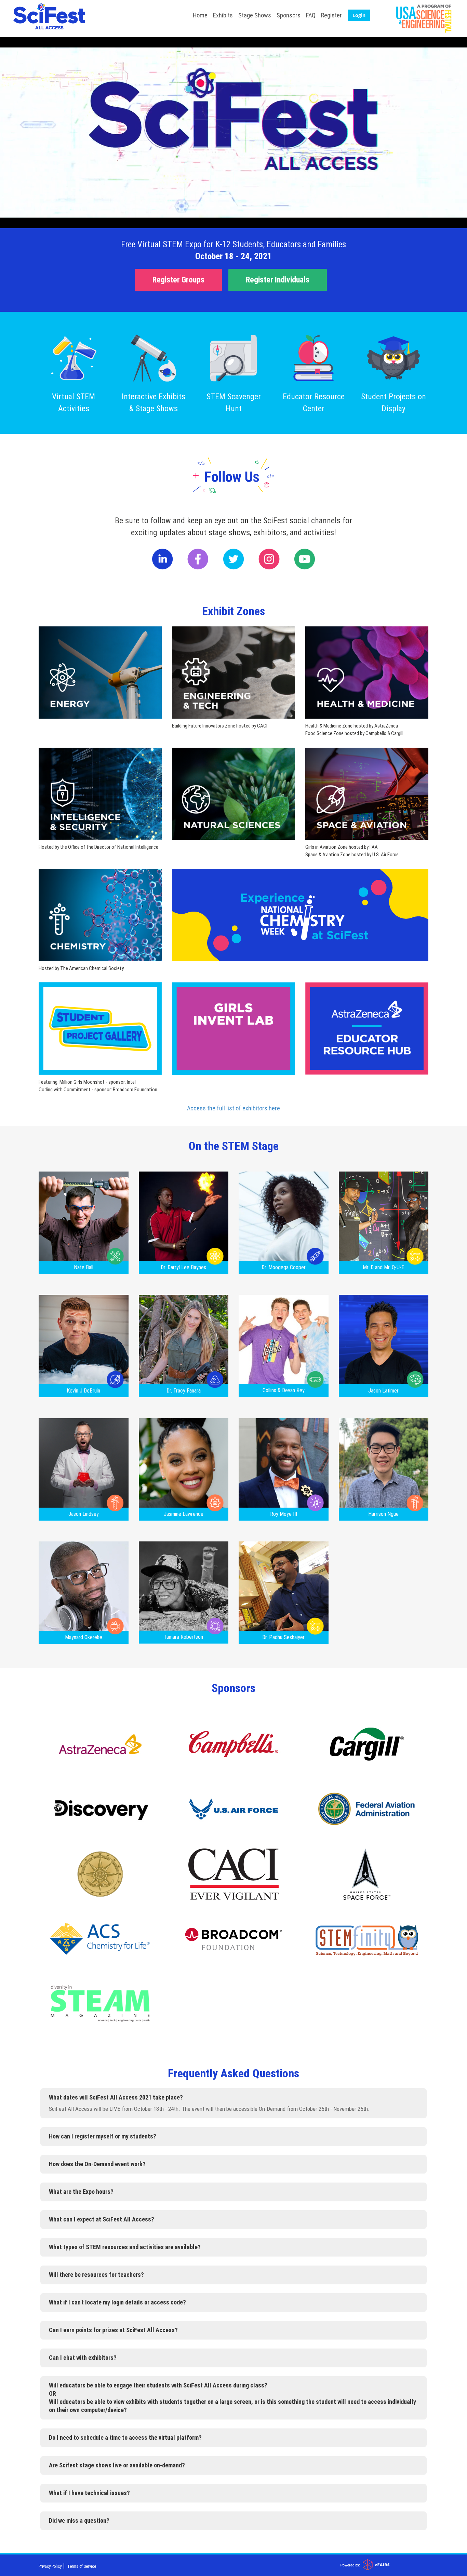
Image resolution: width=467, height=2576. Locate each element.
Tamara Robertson (183, 1637)
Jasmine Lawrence (184, 1514)
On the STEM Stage (233, 1146)
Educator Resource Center (314, 403)
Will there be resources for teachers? (96, 2275)
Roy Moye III (284, 1514)
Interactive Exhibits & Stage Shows (154, 403)
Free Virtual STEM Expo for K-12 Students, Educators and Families (233, 244)
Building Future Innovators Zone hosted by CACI (220, 726)
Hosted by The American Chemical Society (81, 968)
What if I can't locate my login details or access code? (117, 2302)
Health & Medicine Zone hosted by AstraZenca (352, 726)
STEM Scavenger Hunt (234, 403)
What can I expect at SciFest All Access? (102, 2219)
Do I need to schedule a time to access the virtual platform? (125, 2437)
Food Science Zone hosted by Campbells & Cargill (354, 733)
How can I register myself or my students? (103, 2136)
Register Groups (178, 280)
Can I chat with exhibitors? (83, 2358)
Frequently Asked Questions (233, 2073)
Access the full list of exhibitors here (233, 1108)
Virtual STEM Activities (74, 403)
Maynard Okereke (84, 1637)
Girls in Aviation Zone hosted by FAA (342, 847)
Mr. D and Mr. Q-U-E (383, 1267)
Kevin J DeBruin (83, 1391)
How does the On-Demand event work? (97, 2164)
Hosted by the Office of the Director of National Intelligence (98, 847)
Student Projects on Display (393, 403)
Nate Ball (84, 1267)
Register (331, 15)
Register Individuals (278, 280)
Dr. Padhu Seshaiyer (283, 1637)
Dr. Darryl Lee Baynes (183, 1267)
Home (200, 15)
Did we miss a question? (79, 2520)
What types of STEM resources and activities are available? (125, 2247)
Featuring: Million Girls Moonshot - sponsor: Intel (87, 1082)
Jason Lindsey (84, 1514)
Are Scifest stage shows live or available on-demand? (117, 2465)
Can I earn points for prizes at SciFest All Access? (113, 2330)
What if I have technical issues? (89, 2493)
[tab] (233, 2097)
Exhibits (223, 15)
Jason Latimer (383, 1391)
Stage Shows (255, 15)
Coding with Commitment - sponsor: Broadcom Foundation (98, 1090)
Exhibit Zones (233, 611)
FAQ (311, 15)
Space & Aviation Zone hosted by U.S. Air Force (352, 855)
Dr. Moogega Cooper (284, 1267)
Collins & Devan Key (284, 1390)
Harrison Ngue (383, 1514)
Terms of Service (82, 2566)
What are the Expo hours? (81, 2192)
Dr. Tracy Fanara (184, 1391)
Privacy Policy (50, 2566)
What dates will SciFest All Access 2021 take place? (116, 2097)
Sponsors (289, 15)
